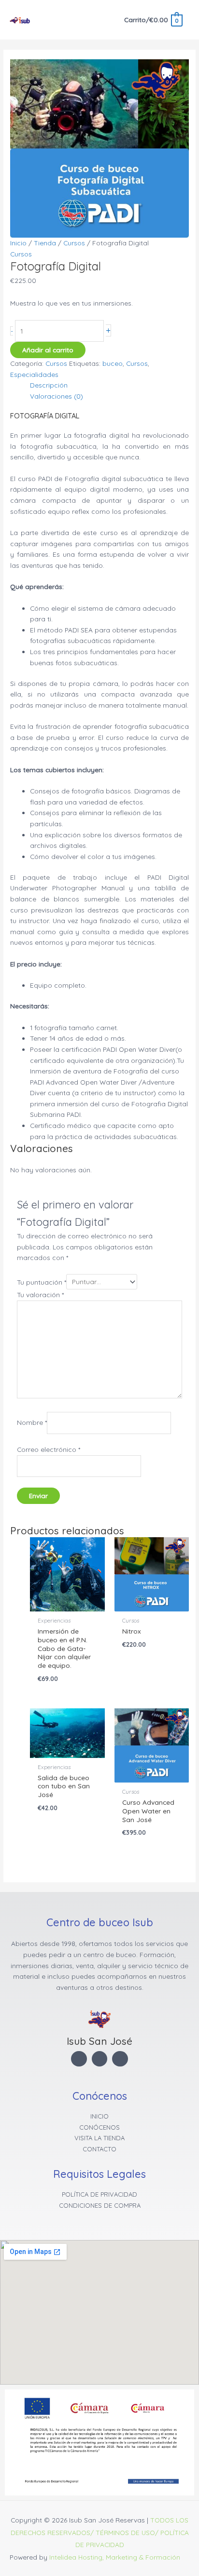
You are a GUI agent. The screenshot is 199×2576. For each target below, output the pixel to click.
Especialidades (34, 374)
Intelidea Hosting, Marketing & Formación (115, 2557)
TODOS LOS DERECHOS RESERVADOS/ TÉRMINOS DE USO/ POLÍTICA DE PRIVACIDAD (100, 2532)
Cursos (74, 243)
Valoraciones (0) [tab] (57, 396)
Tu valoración (40, 1295)
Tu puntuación (42, 1281)
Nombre (32, 1423)
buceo (113, 363)
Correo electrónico (49, 1449)
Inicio (18, 243)
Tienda (45, 243)
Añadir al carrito (48, 350)
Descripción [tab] (49, 385)
